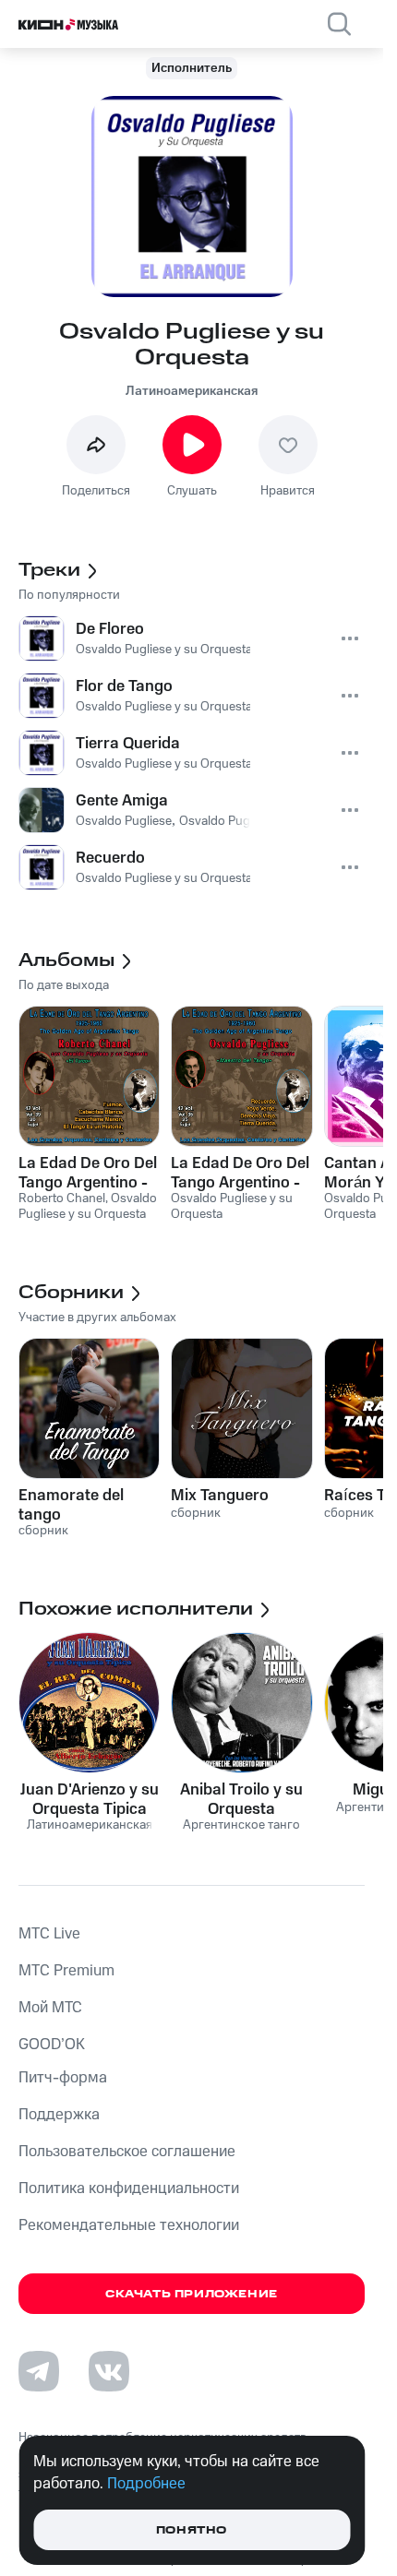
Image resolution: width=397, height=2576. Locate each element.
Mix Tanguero (220, 1496)
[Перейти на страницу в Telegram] (39, 2371)
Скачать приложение (192, 2294)
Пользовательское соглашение (127, 2152)
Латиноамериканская (192, 391)
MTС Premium (66, 1971)
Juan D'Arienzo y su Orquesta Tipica (90, 1799)
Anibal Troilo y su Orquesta (241, 1799)
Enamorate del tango (71, 1505)
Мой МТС (50, 2008)
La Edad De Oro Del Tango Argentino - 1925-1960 (88, 1173)
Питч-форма (63, 2078)
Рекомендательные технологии (129, 2225)
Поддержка (59, 2115)
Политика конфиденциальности (129, 2188)
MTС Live (49, 1934)
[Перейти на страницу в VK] (109, 2371)
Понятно (192, 2530)
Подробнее (146, 2484)
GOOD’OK (52, 2045)
